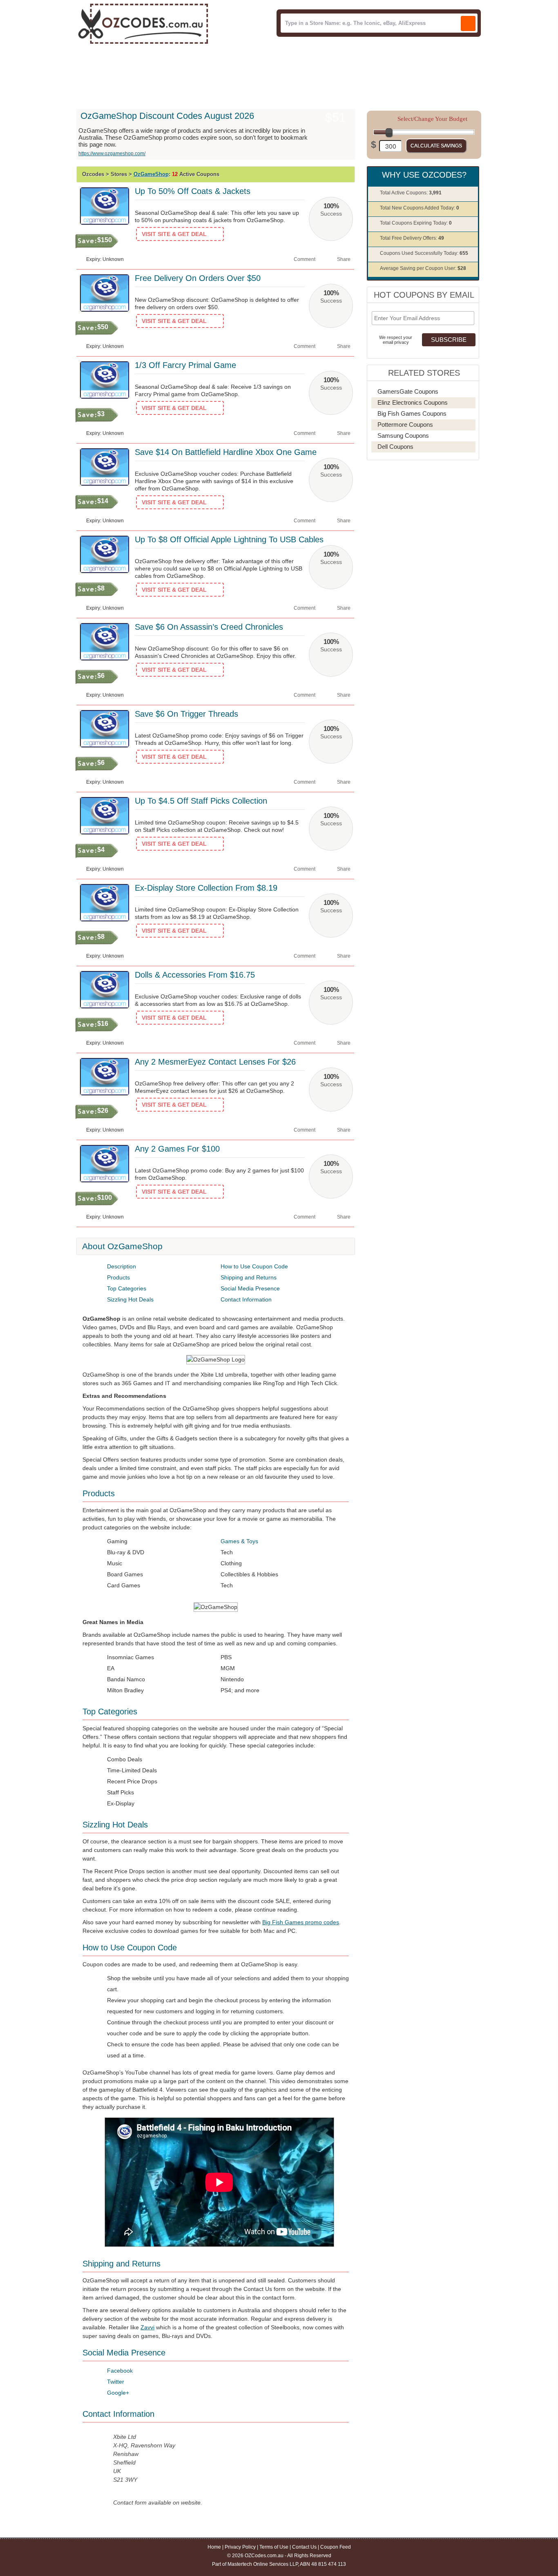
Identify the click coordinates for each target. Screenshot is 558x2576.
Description (122, 1266)
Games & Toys (239, 1541)
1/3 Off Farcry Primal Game (185, 365)
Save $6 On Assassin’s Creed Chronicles (209, 627)
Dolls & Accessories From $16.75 (195, 975)
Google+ (118, 2393)
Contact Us (304, 2547)
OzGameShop (151, 174)
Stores (137, 73)
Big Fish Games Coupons (412, 413)
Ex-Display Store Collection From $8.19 (206, 888)
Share (344, 259)
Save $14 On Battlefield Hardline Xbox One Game (226, 452)
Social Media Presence (250, 1288)
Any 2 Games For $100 (177, 1149)
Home (102, 73)
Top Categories (127, 1288)
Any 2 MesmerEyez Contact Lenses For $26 (215, 1062)
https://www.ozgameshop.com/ (112, 154)
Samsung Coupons (403, 436)
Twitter (116, 2382)
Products (118, 1277)
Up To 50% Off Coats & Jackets (193, 191)
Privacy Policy (240, 2547)
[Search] (468, 23)
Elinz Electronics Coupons (413, 402)
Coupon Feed (336, 2547)
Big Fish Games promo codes (301, 1922)
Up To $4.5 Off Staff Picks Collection (201, 801)
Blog (222, 73)
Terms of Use (274, 2547)
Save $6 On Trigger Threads (186, 714)
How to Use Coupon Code (254, 1266)
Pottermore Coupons (405, 425)
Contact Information (246, 1299)
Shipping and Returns (249, 1277)
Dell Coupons (395, 447)
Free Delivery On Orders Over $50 (198, 278)
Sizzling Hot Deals (130, 1299)
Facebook (120, 2371)
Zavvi (147, 2327)
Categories (181, 73)
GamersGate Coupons (408, 391)
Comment (305, 259)
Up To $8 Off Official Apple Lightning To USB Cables (229, 539)
